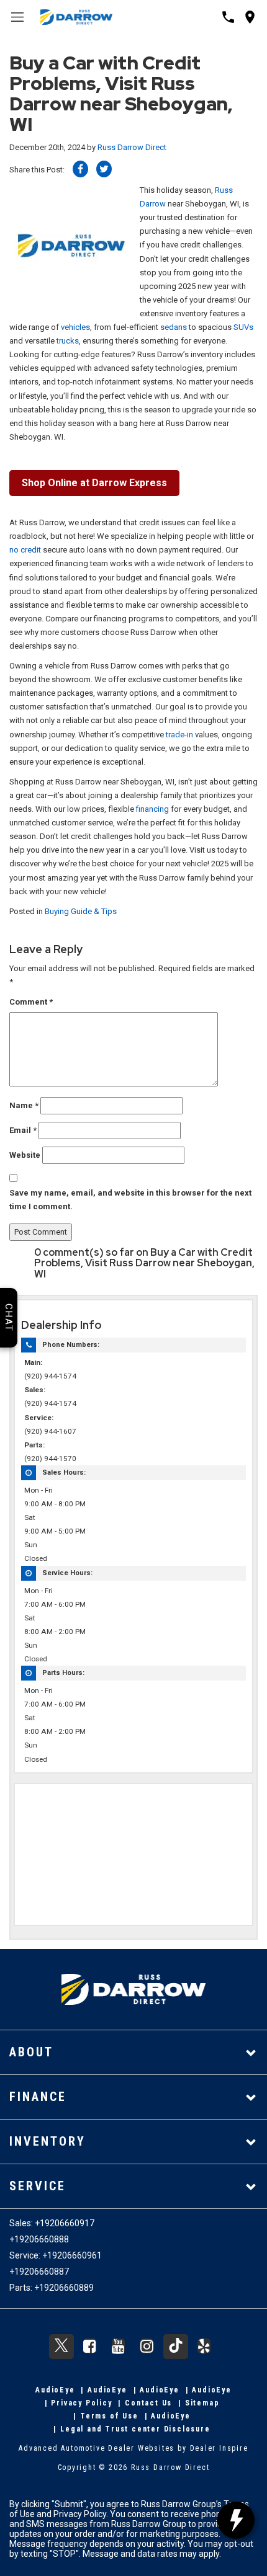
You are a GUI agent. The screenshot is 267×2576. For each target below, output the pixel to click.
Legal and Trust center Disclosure (135, 2429)
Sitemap (202, 2403)
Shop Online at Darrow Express (94, 483)
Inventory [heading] (48, 2141)
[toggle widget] (236, 2520)
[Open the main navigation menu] (17, 17)
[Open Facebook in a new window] (90, 2346)
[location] (250, 17)
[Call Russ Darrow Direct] (228, 17)
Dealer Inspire (219, 2448)
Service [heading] (38, 2186)
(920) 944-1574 (50, 1376)
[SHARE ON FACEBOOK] (80, 169)
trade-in (179, 735)
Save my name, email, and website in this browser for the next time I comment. (130, 1200)
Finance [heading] (38, 2097)
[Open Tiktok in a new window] (176, 2347)
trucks (68, 341)
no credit (25, 550)
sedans (174, 327)
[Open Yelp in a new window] (204, 2346)
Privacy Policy (81, 2403)
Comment (31, 1002)
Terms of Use (109, 2416)
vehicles (75, 327)
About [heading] (31, 2052)
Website (25, 1155)
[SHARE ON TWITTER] (104, 169)
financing (152, 809)
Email (23, 1130)
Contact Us (148, 2403)
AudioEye (55, 2390)
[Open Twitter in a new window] (61, 2347)
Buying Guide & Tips (81, 911)
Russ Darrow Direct (132, 147)
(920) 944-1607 (50, 1431)
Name (24, 1105)
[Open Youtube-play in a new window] (119, 2346)
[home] (76, 16)
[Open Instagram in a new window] (147, 2346)
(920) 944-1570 (50, 1459)
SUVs (243, 327)
